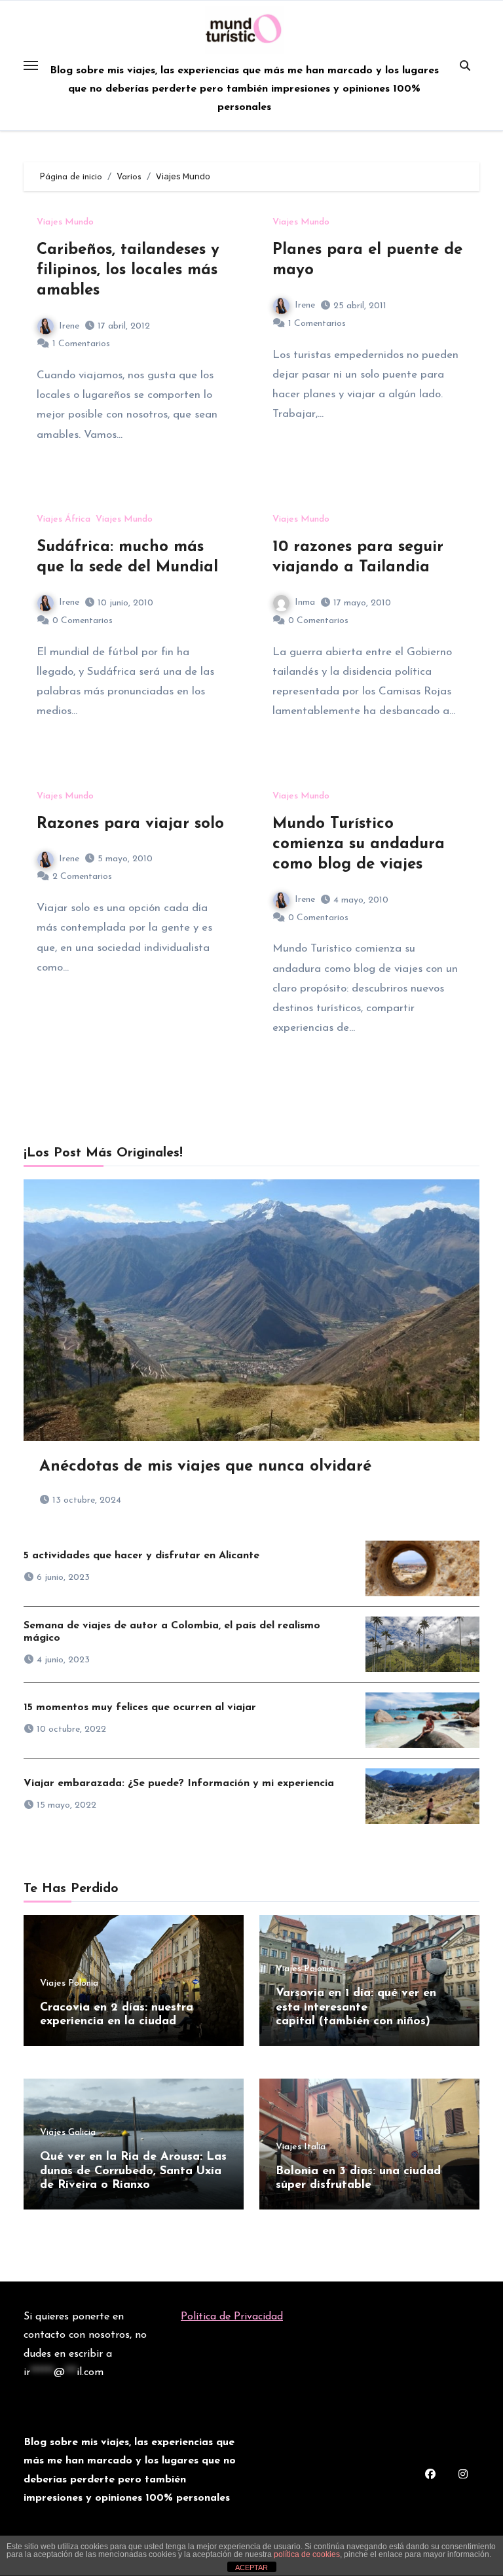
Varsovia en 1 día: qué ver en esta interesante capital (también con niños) (356, 2008)
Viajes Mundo (65, 223)
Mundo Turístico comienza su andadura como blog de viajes (359, 844)
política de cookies (307, 2554)
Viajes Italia (301, 2147)
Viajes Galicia (68, 2133)
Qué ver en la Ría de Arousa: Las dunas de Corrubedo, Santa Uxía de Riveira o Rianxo (133, 2171)
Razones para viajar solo (130, 824)
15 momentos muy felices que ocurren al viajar (140, 1708)
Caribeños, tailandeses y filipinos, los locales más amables (128, 270)
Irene (69, 326)
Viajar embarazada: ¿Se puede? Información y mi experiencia (179, 1783)
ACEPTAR (251, 2567)
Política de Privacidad (232, 2317)
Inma (305, 602)
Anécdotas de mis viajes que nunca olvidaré (205, 1467)
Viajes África (64, 520)
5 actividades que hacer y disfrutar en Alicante (141, 1556)
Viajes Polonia (69, 1984)
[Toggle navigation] (31, 65)
